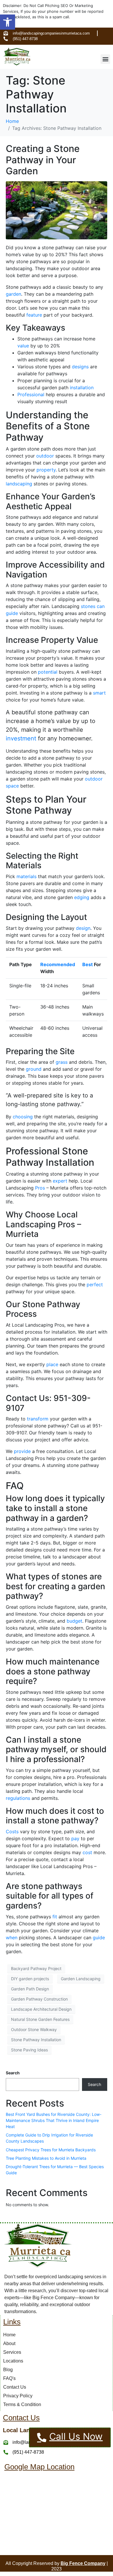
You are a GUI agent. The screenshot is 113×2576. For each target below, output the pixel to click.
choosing (23, 1117)
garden (13, 294)
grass (62, 1062)
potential (48, 672)
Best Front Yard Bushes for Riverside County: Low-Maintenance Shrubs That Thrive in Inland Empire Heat (54, 2120)
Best (88, 964)
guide (99, 1938)
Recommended (58, 964)
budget (74, 1621)
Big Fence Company (83, 2563)
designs (80, 367)
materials (27, 876)
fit (55, 1917)
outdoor (45, 456)
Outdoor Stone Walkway (34, 2029)
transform (38, 1419)
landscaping (19, 484)
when (12, 1938)
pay (75, 1838)
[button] (8, 22)
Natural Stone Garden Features (40, 2019)
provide (22, 1451)
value (23, 346)
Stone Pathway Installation (36, 2040)
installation (82, 388)
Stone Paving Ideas (29, 2050)
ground (34, 1069)
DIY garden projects (30, 1979)
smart (99, 693)
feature (34, 315)
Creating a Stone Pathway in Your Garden (43, 160)
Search (13, 2073)
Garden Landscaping (81, 1979)
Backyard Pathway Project (36, 1968)
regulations (18, 1798)
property (46, 470)
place (52, 1364)
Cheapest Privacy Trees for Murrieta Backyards (51, 2150)
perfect (95, 1285)
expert (60, 1181)
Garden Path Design (30, 1989)
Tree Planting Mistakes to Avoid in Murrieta (46, 2158)
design (83, 928)
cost (87, 1852)
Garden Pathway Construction (39, 1999)
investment (21, 738)
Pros (40, 1188)
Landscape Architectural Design (41, 2009)
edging (82, 897)
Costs (12, 1831)
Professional (31, 394)
